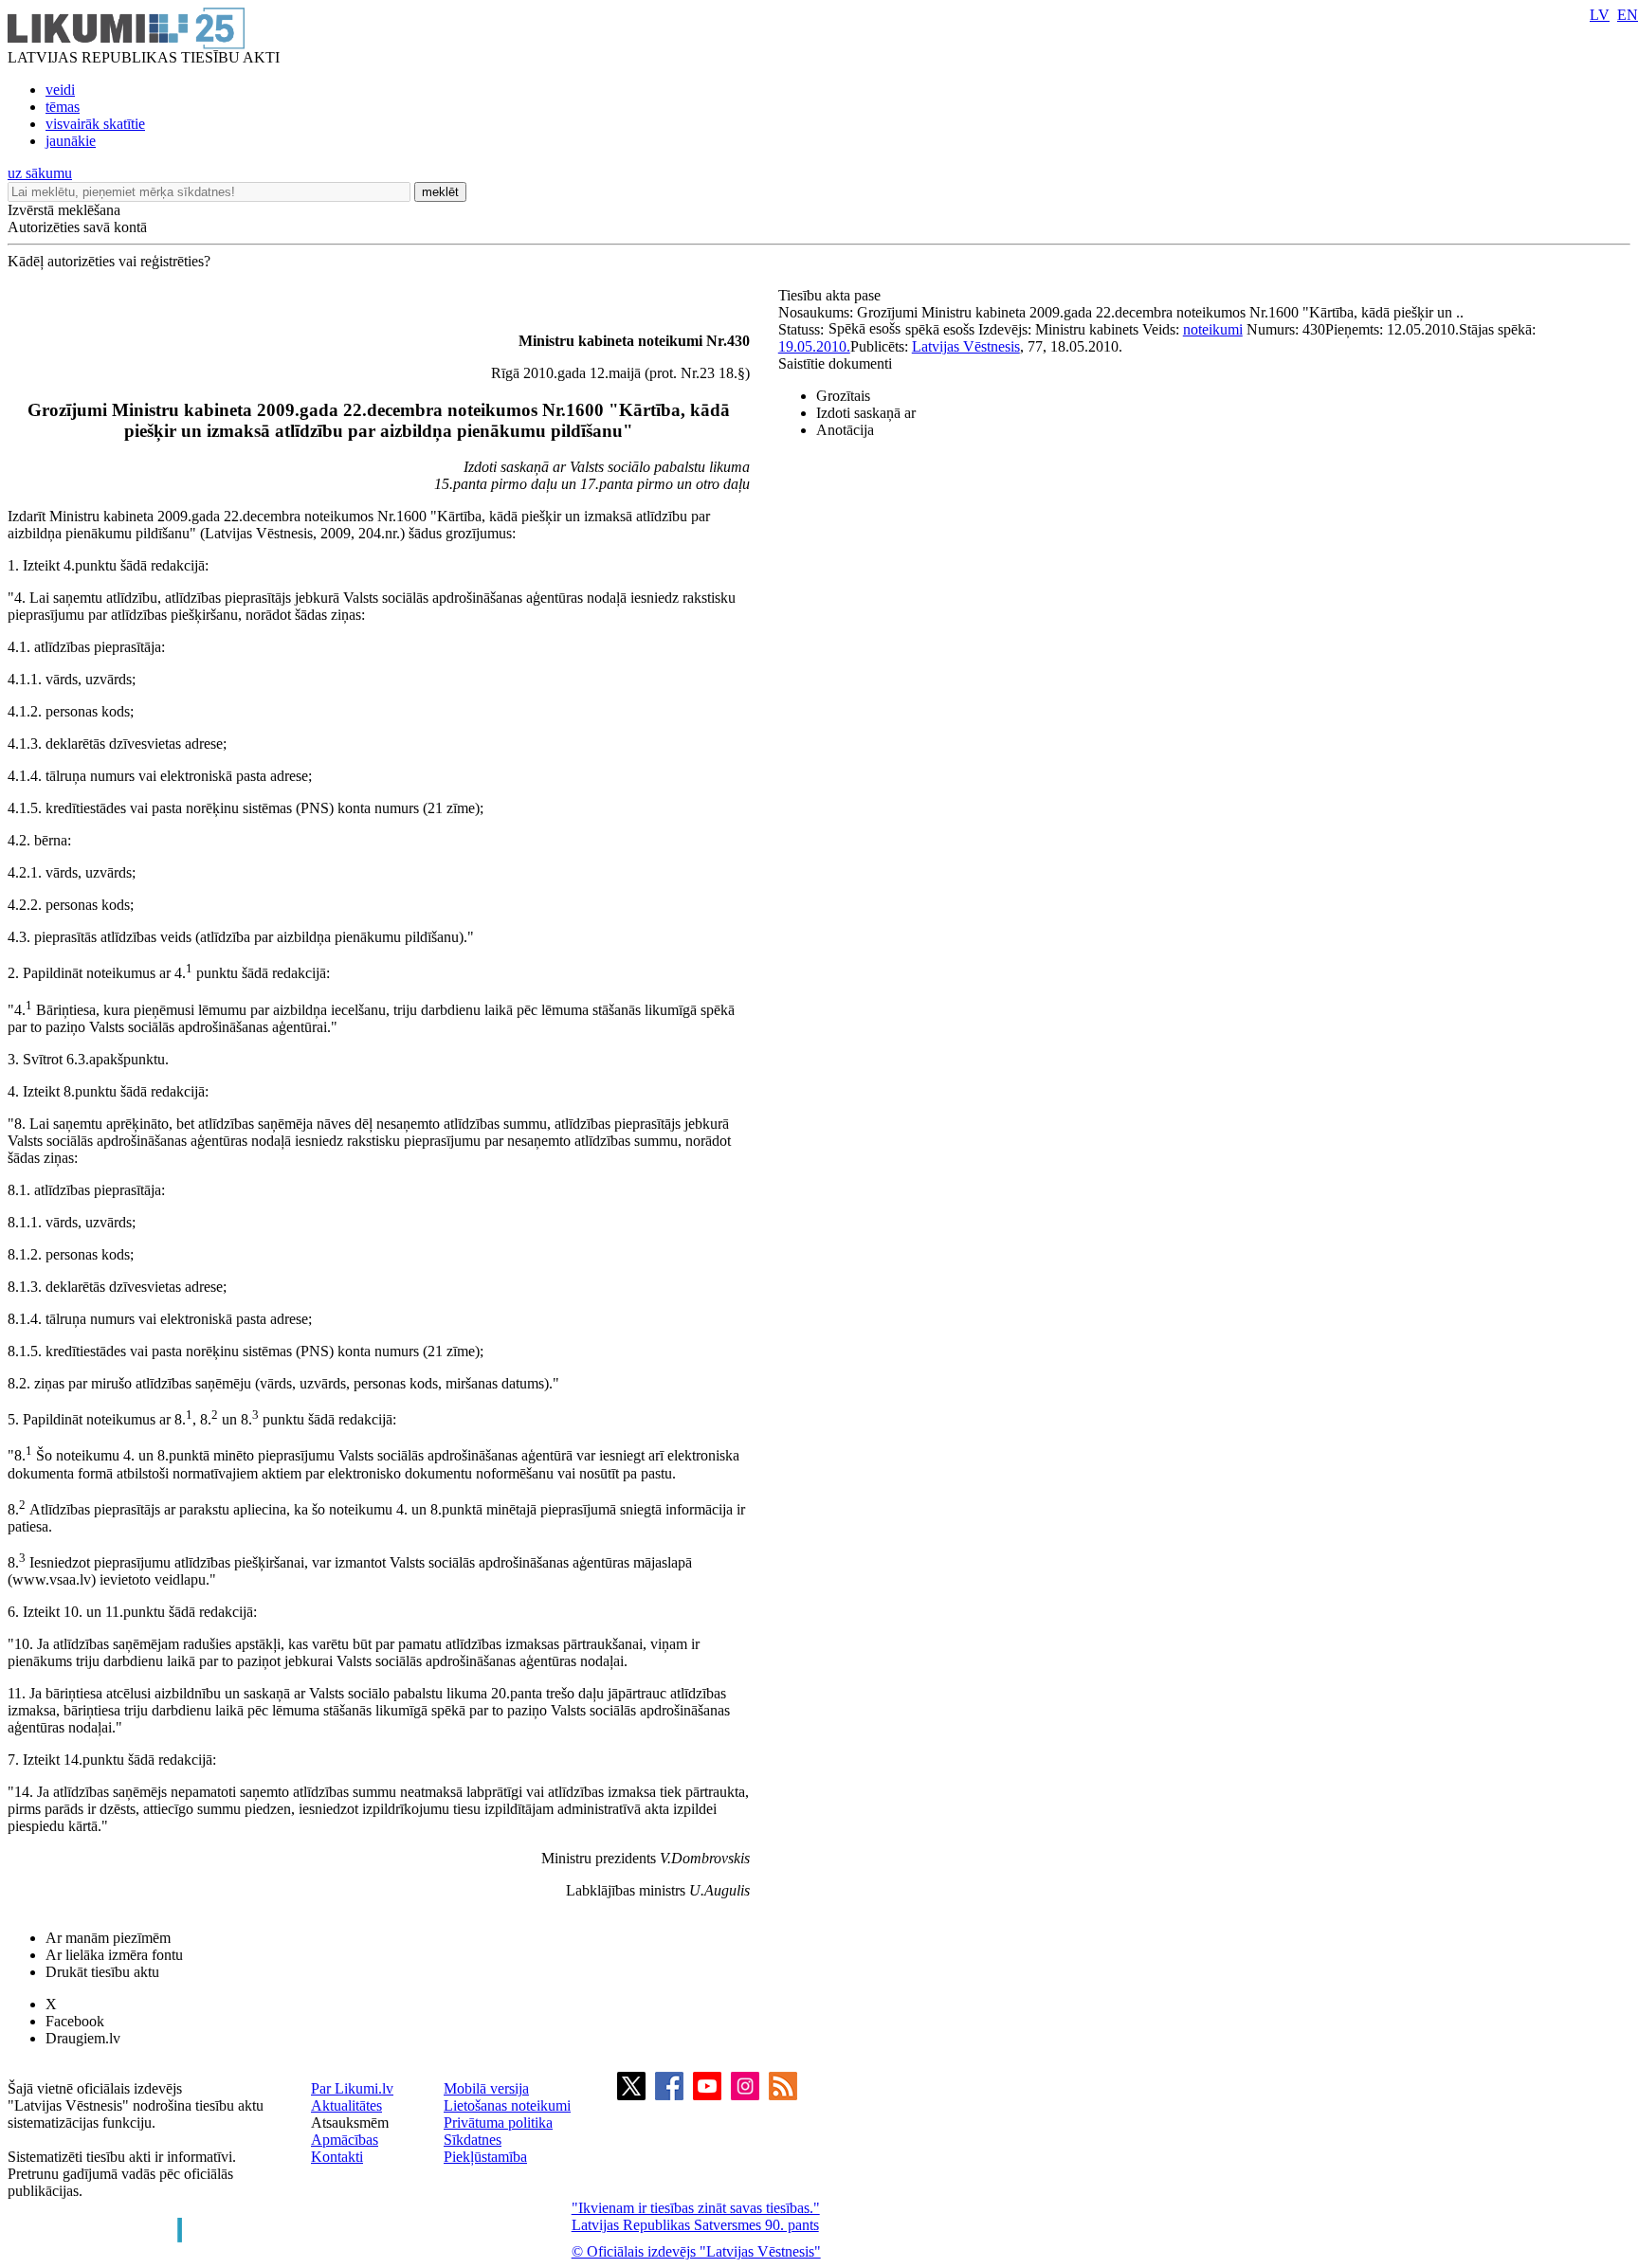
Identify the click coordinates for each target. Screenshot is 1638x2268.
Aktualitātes (346, 2105)
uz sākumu (40, 173)
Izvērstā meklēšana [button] (64, 210)
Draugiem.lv (83, 2038)
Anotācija (845, 430)
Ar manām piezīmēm (108, 1938)
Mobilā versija (486, 2088)
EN (1628, 15)
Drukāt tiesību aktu (102, 1972)
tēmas (63, 107)
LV (1600, 15)
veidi (60, 90)
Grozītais (843, 396)
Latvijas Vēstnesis (966, 346)
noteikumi (1213, 329)
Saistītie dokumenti (835, 363)
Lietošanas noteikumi (507, 2105)
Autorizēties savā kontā (77, 227)
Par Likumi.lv (352, 2088)
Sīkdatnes (473, 2140)
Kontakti (337, 2157)
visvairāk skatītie (95, 124)
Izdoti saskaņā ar (866, 413)
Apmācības (345, 2140)
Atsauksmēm (350, 2123)
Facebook (75, 2021)
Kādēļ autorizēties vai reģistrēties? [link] (109, 261)
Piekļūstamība (485, 2157)
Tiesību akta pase (831, 295)
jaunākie (71, 141)
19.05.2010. (814, 346)
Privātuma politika (498, 2123)
